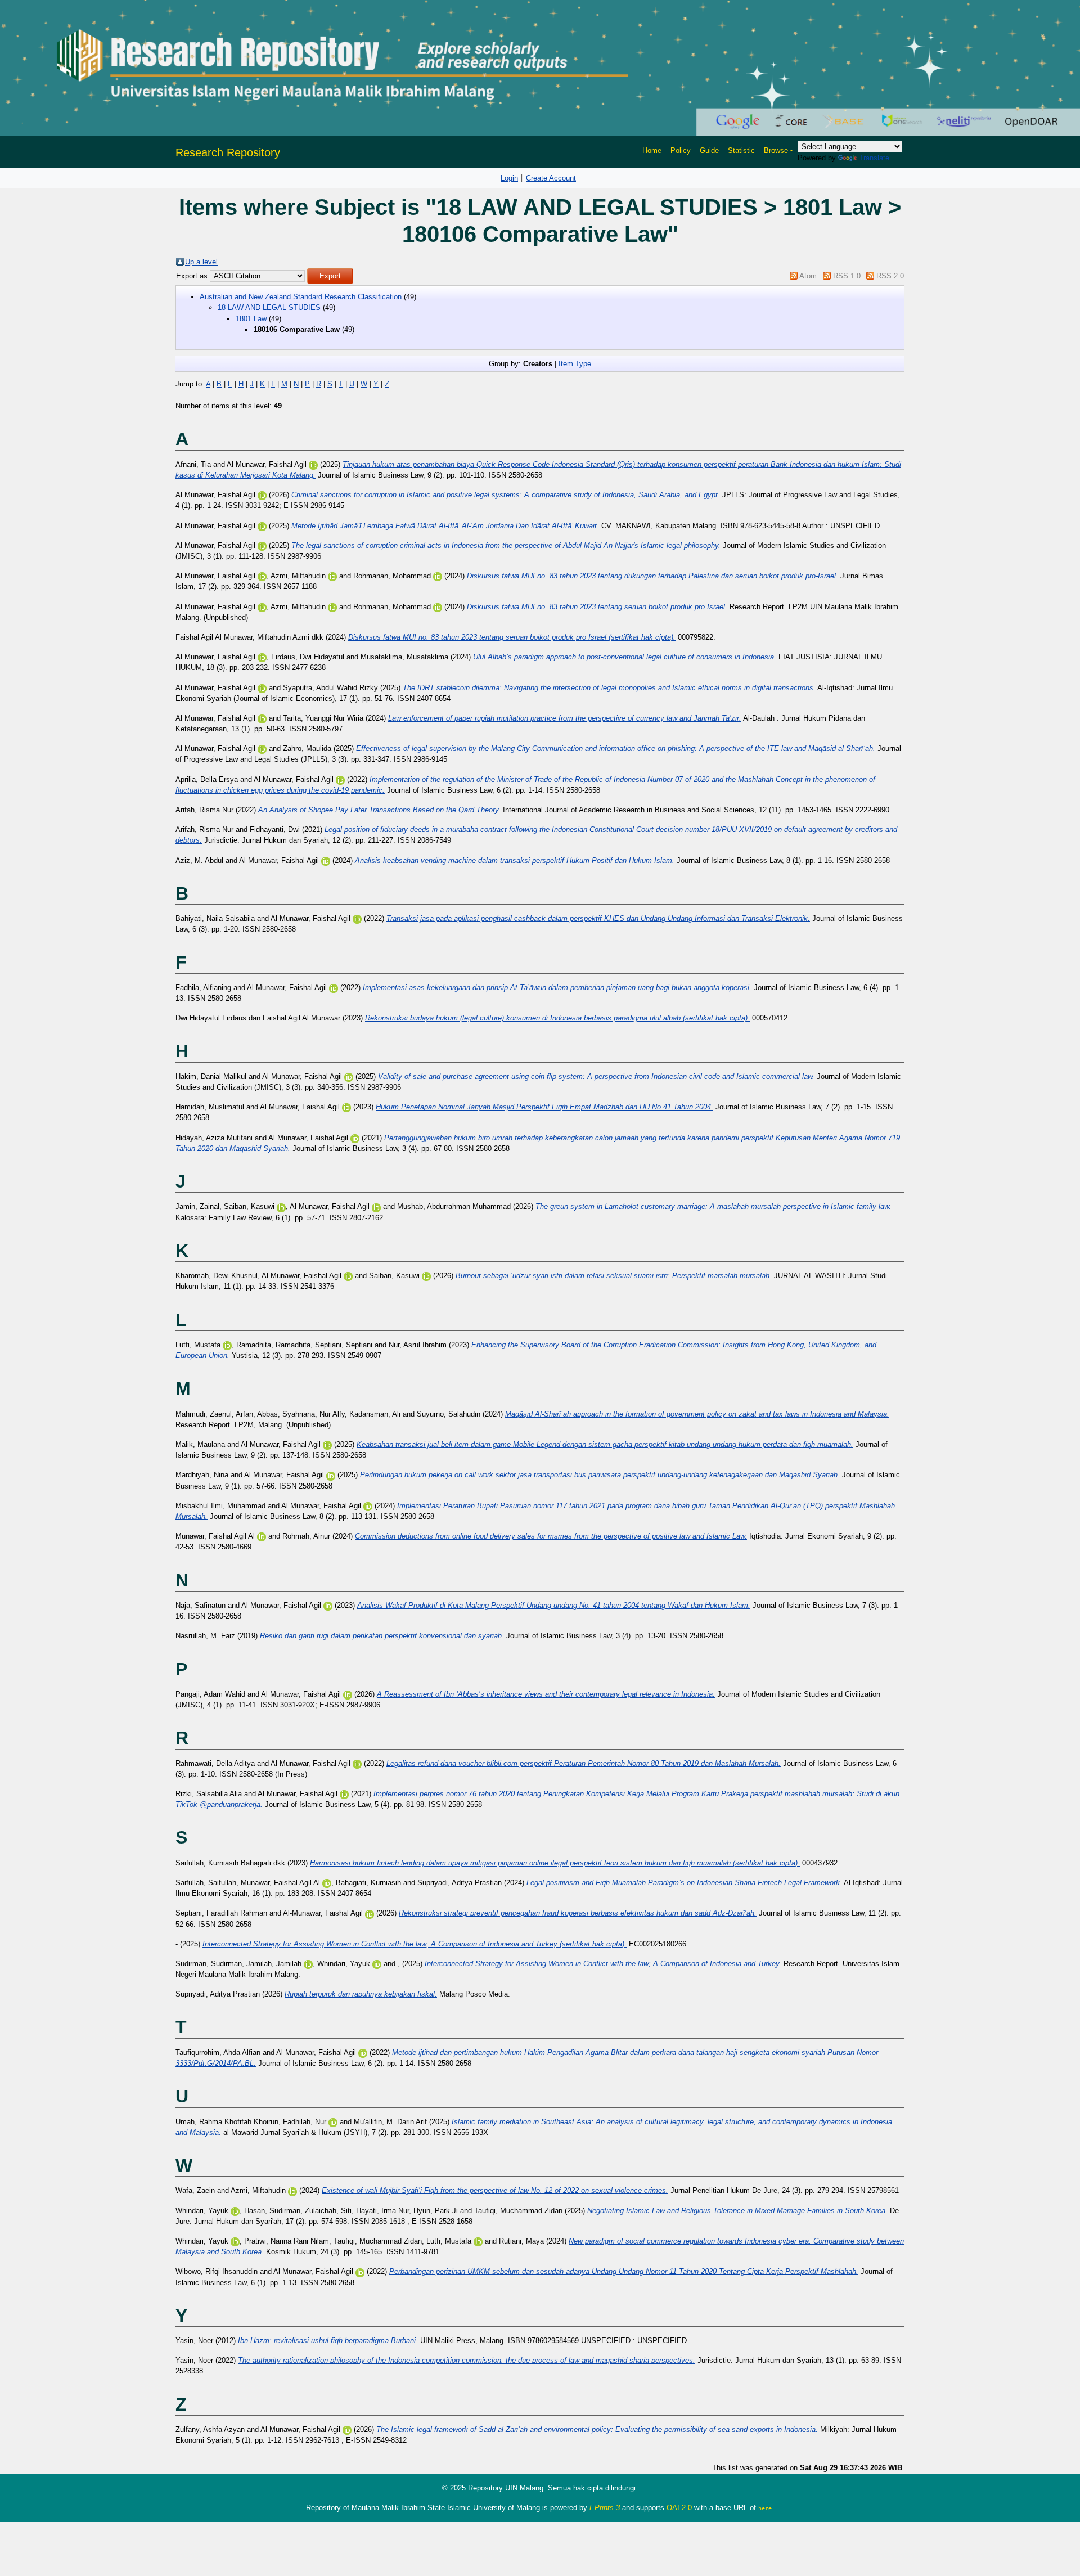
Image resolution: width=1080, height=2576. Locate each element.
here (765, 2508)
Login (509, 178)
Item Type (575, 364)
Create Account (551, 178)
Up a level (201, 262)
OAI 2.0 (679, 2508)
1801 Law (251, 319)
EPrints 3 (605, 2508)
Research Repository (228, 152)
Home (652, 150)
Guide (709, 150)
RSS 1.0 (847, 276)
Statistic (741, 150)
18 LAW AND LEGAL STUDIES (269, 307)
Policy (681, 150)
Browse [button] (776, 150)
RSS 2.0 (890, 276)
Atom (808, 276)
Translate (874, 158)
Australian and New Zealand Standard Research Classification (301, 297)
